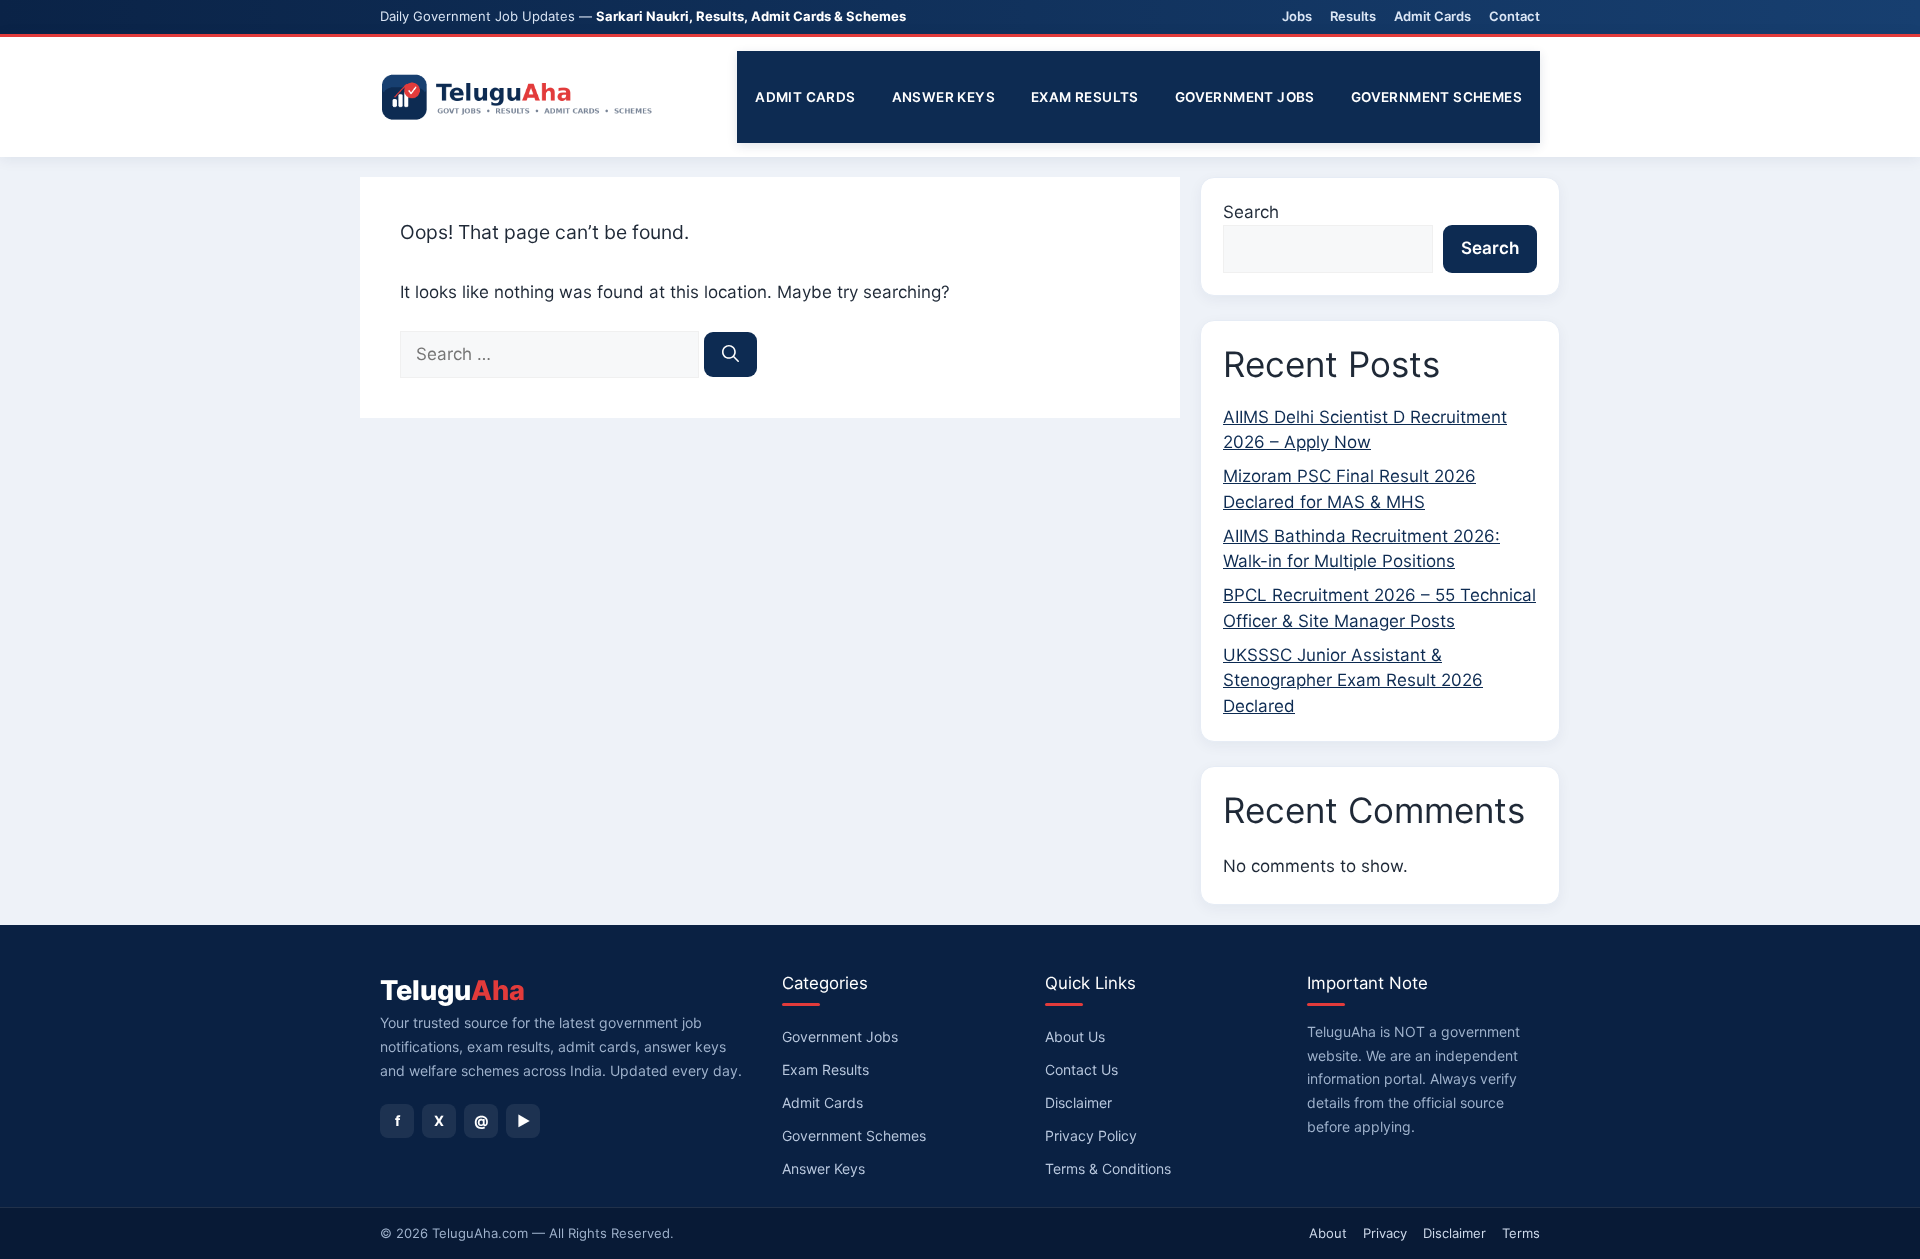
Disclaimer (1078, 1102)
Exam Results (1085, 97)
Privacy (1385, 1233)
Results (1353, 16)
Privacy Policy (1091, 1135)
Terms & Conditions (1108, 1168)
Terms (1521, 1233)
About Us (1075, 1036)
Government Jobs (1245, 97)
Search (1251, 212)
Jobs (1297, 16)
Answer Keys (943, 97)
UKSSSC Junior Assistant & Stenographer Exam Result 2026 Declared (1353, 680)
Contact (1514, 16)
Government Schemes (1436, 97)
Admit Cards (1432, 16)
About (1328, 1233)
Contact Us (1081, 1069)
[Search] (730, 355)
